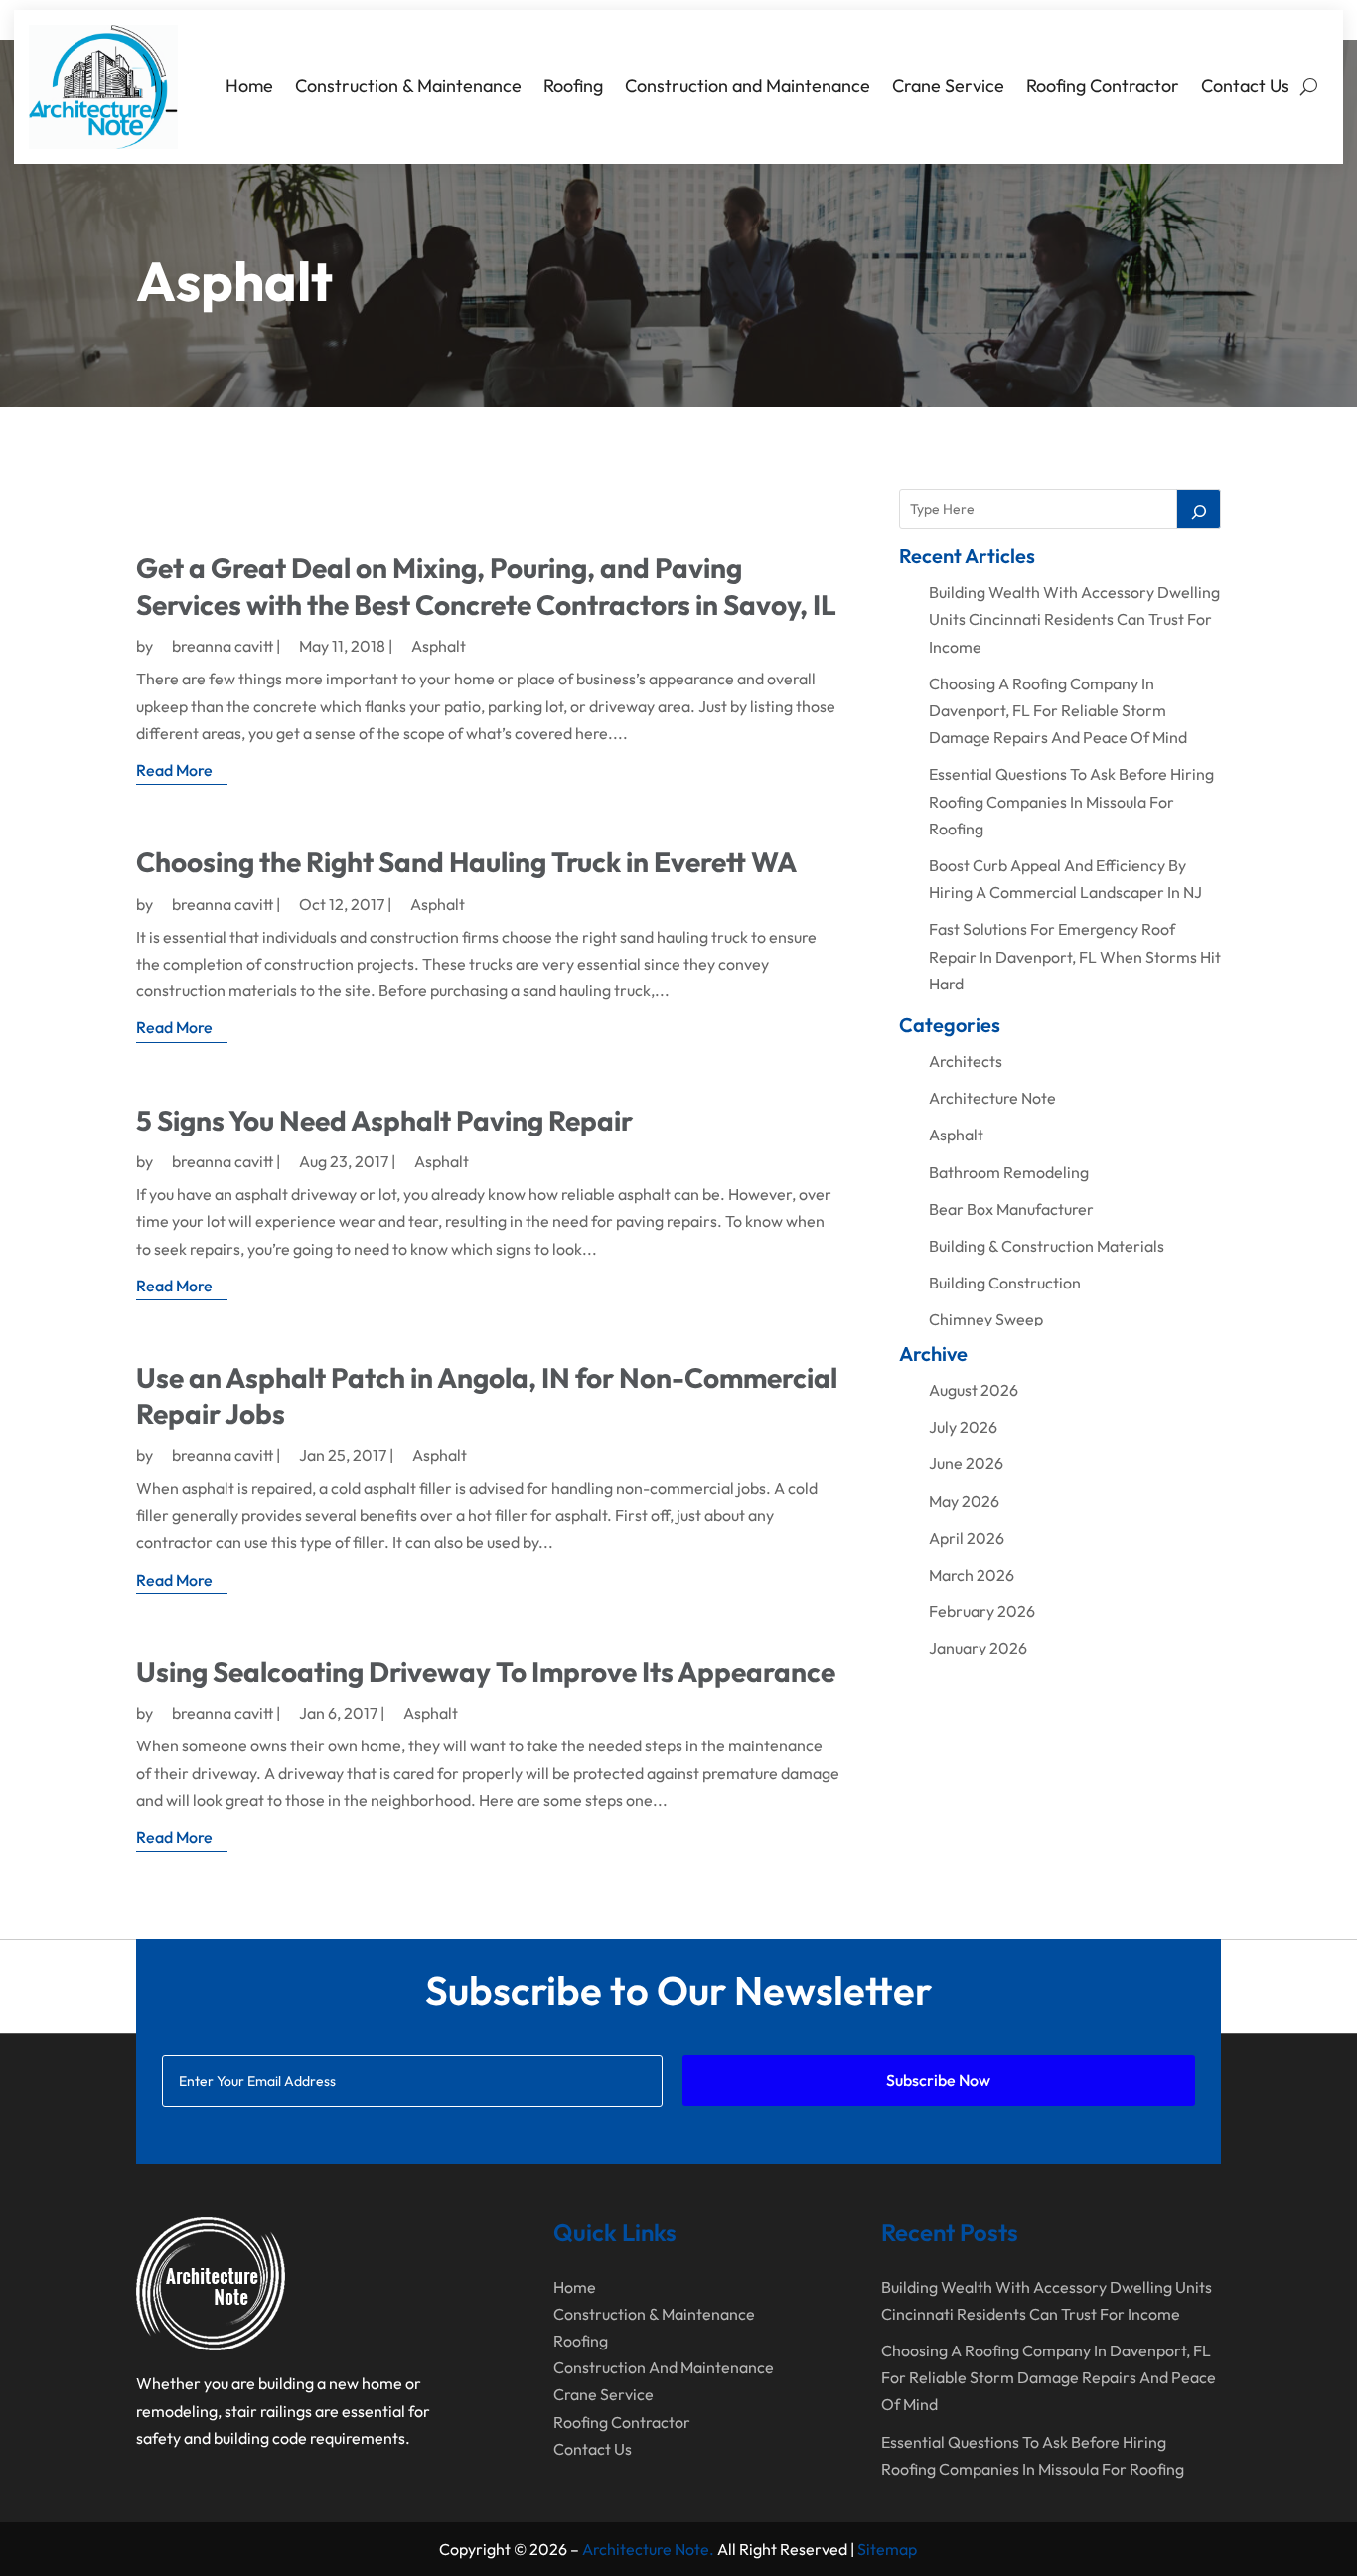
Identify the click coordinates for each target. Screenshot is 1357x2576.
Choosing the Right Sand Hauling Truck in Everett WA (466, 862)
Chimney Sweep (986, 1319)
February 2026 (982, 1611)
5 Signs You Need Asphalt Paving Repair (384, 1120)
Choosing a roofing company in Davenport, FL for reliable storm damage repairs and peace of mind (1058, 710)
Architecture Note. (648, 2549)
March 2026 (972, 1575)
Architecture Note (992, 1098)
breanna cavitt (223, 646)
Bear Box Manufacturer (1011, 1209)
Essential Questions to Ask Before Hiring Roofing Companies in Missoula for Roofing (1071, 801)
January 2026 (978, 1648)
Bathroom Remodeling (1009, 1172)
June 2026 (966, 1463)
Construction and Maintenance (748, 86)
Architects (966, 1061)
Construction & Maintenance (408, 86)
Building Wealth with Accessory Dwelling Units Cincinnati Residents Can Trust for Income (1074, 619)
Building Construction (1005, 1283)
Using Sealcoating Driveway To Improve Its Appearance (486, 1671)
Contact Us (1245, 86)
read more (174, 770)
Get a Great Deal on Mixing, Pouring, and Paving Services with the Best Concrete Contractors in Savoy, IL (486, 586)
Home (249, 86)
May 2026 (964, 1501)
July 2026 (963, 1427)
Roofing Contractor (1103, 86)
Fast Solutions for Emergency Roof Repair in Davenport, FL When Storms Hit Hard (1075, 956)
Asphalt (439, 646)
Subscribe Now (938, 2080)
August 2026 (974, 1390)
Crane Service (948, 86)
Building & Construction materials (1047, 1246)
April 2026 (967, 1538)
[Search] (1199, 509)
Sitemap (887, 2549)
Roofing (573, 86)
